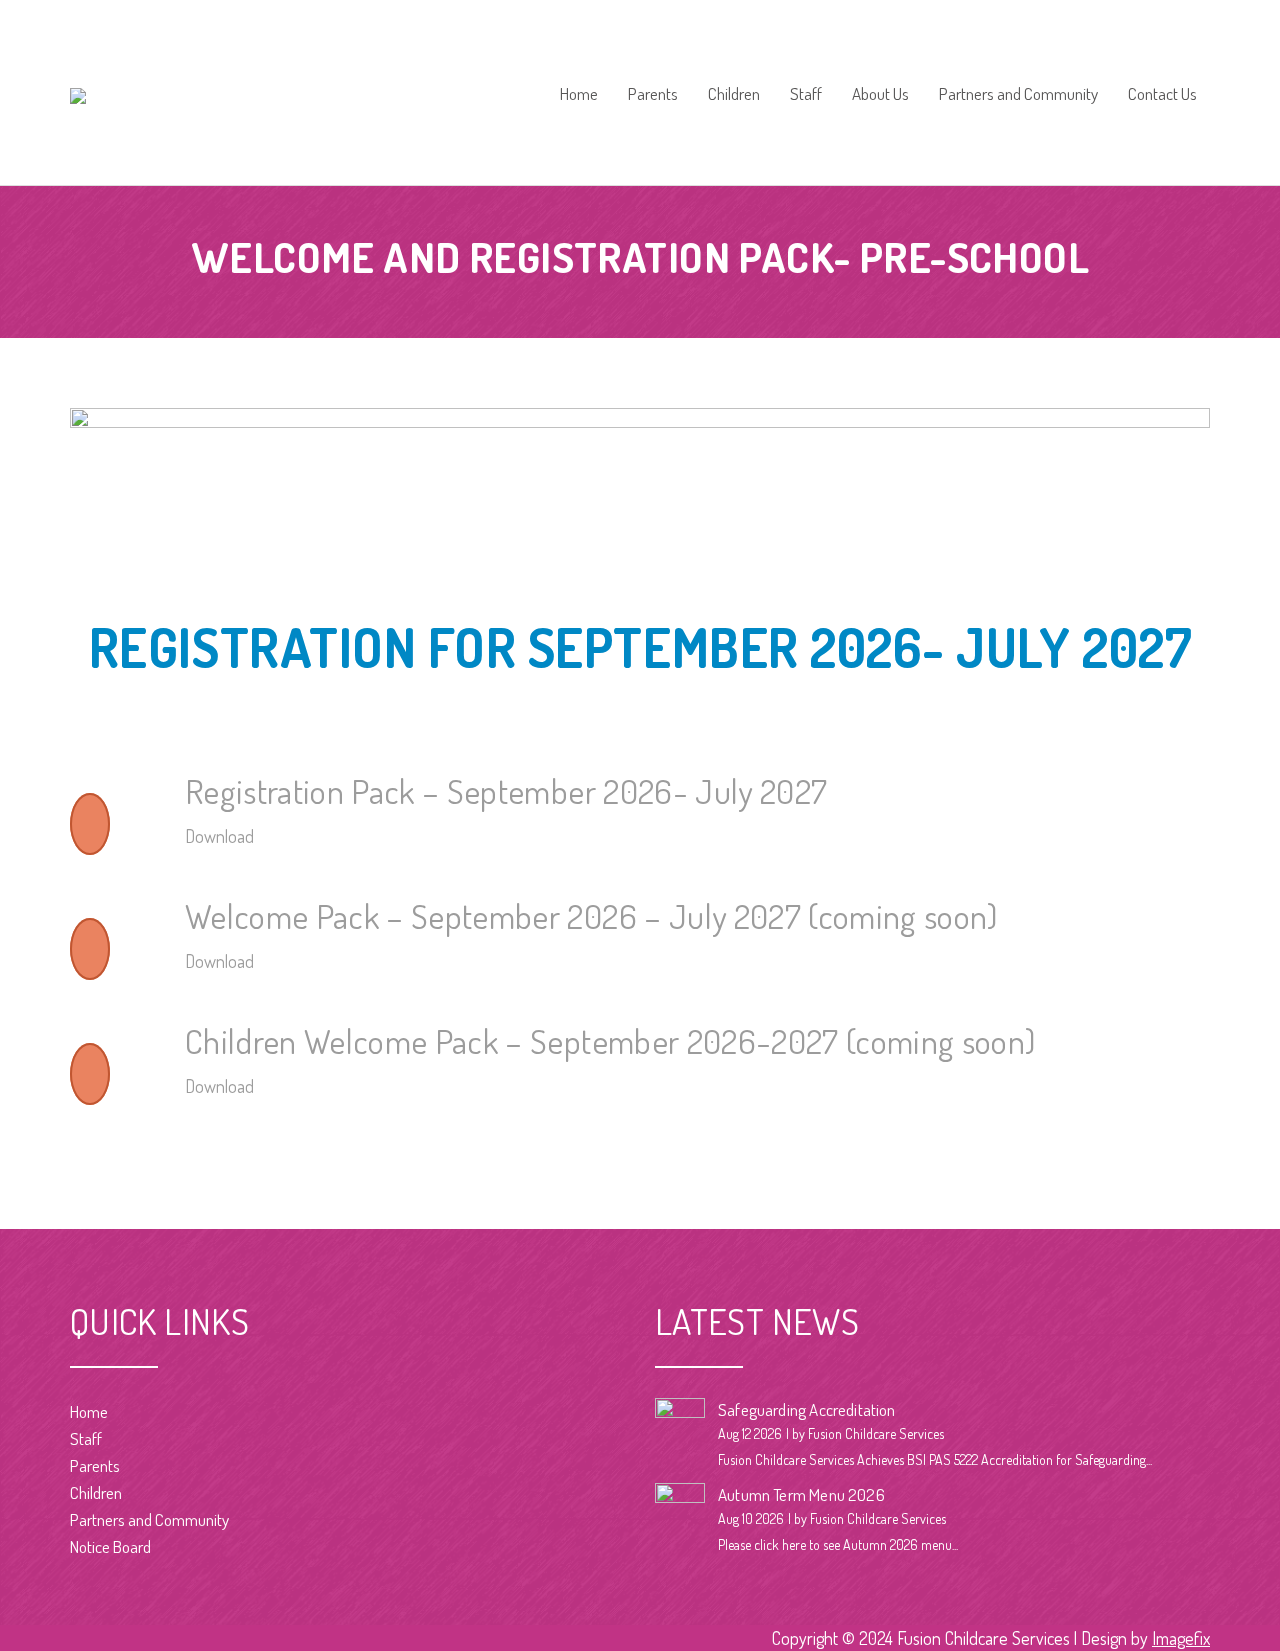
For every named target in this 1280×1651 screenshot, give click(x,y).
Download (219, 836)
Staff (806, 94)
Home (579, 94)
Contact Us (1162, 94)
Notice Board (110, 1546)
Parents (653, 94)
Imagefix (1181, 1638)
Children (734, 94)
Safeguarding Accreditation (807, 1409)
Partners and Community (1018, 94)
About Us (880, 94)
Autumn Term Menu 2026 (801, 1494)
